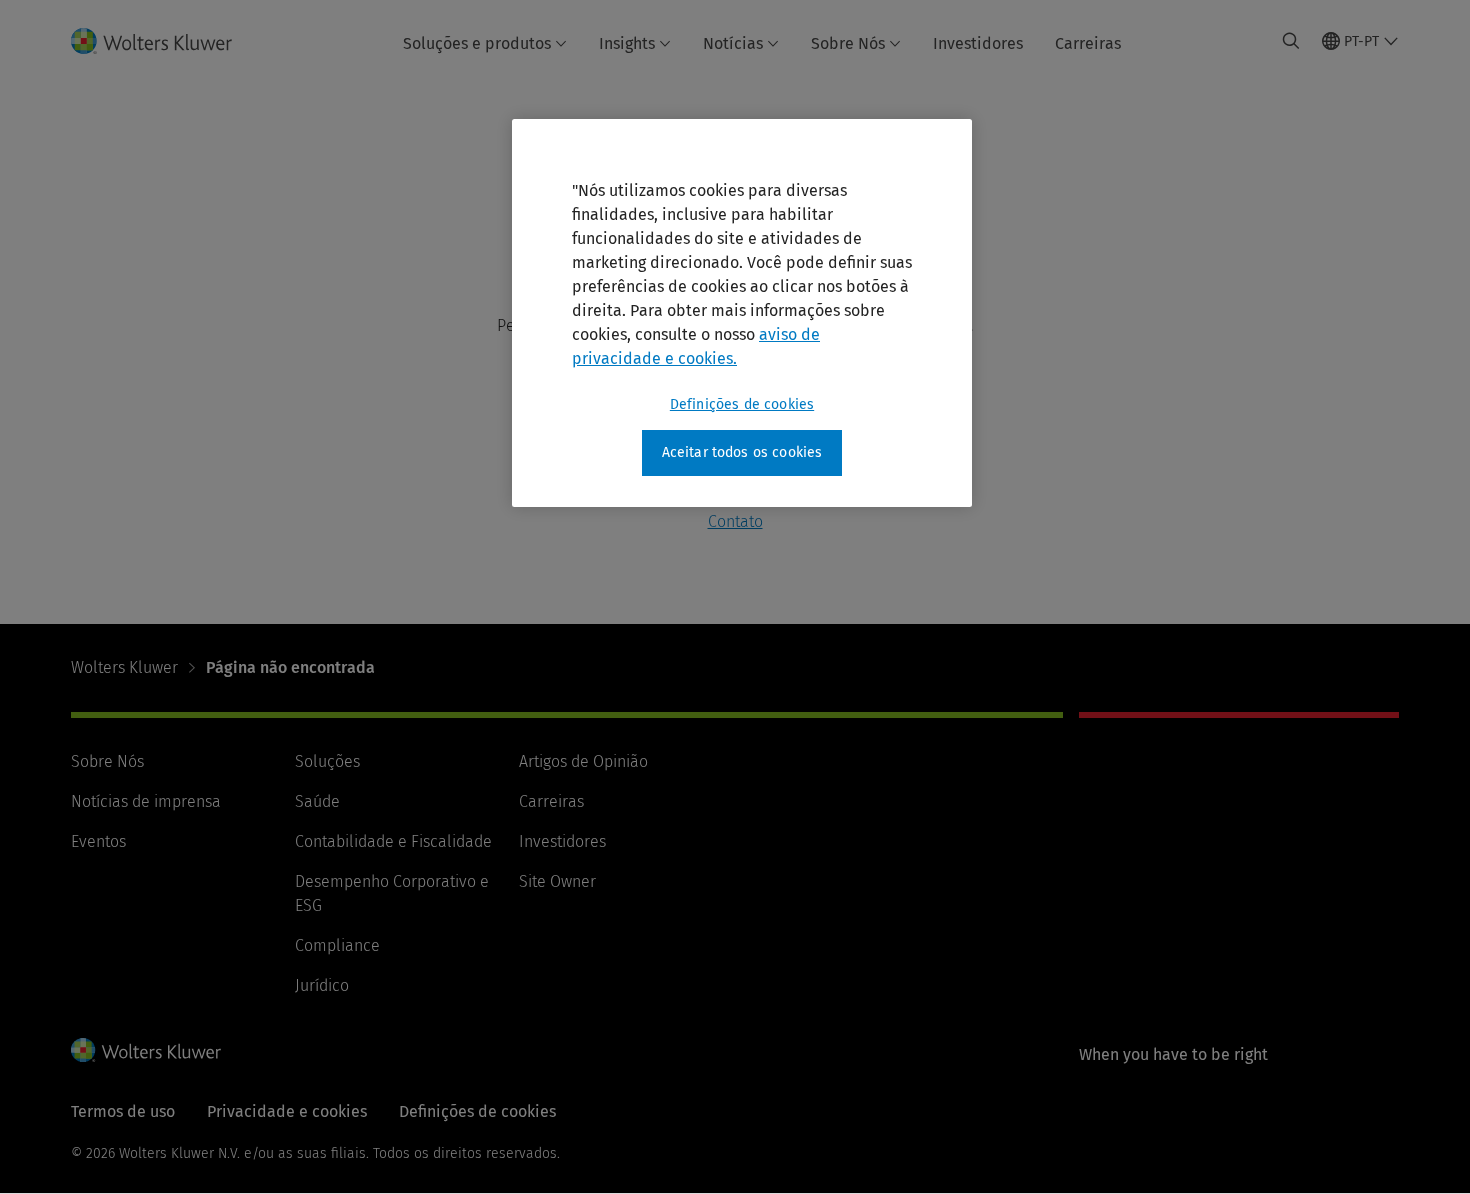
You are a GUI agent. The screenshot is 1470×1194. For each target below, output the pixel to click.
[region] (742, 313)
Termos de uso (123, 1111)
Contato (735, 521)
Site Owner (557, 881)
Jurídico (322, 985)
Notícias (733, 43)
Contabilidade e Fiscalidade (393, 841)
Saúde (317, 801)
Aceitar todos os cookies (742, 452)
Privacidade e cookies (287, 1111)
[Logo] (163, 41)
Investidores (978, 43)
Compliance (337, 945)
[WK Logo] (146, 1050)
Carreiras (1088, 43)
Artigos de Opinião (583, 761)
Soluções (327, 761)
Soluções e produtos (477, 43)
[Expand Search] (1291, 41)
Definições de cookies (742, 404)
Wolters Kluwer (124, 667)
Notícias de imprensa (146, 801)
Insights (627, 43)
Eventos (98, 841)
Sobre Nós (848, 43)
